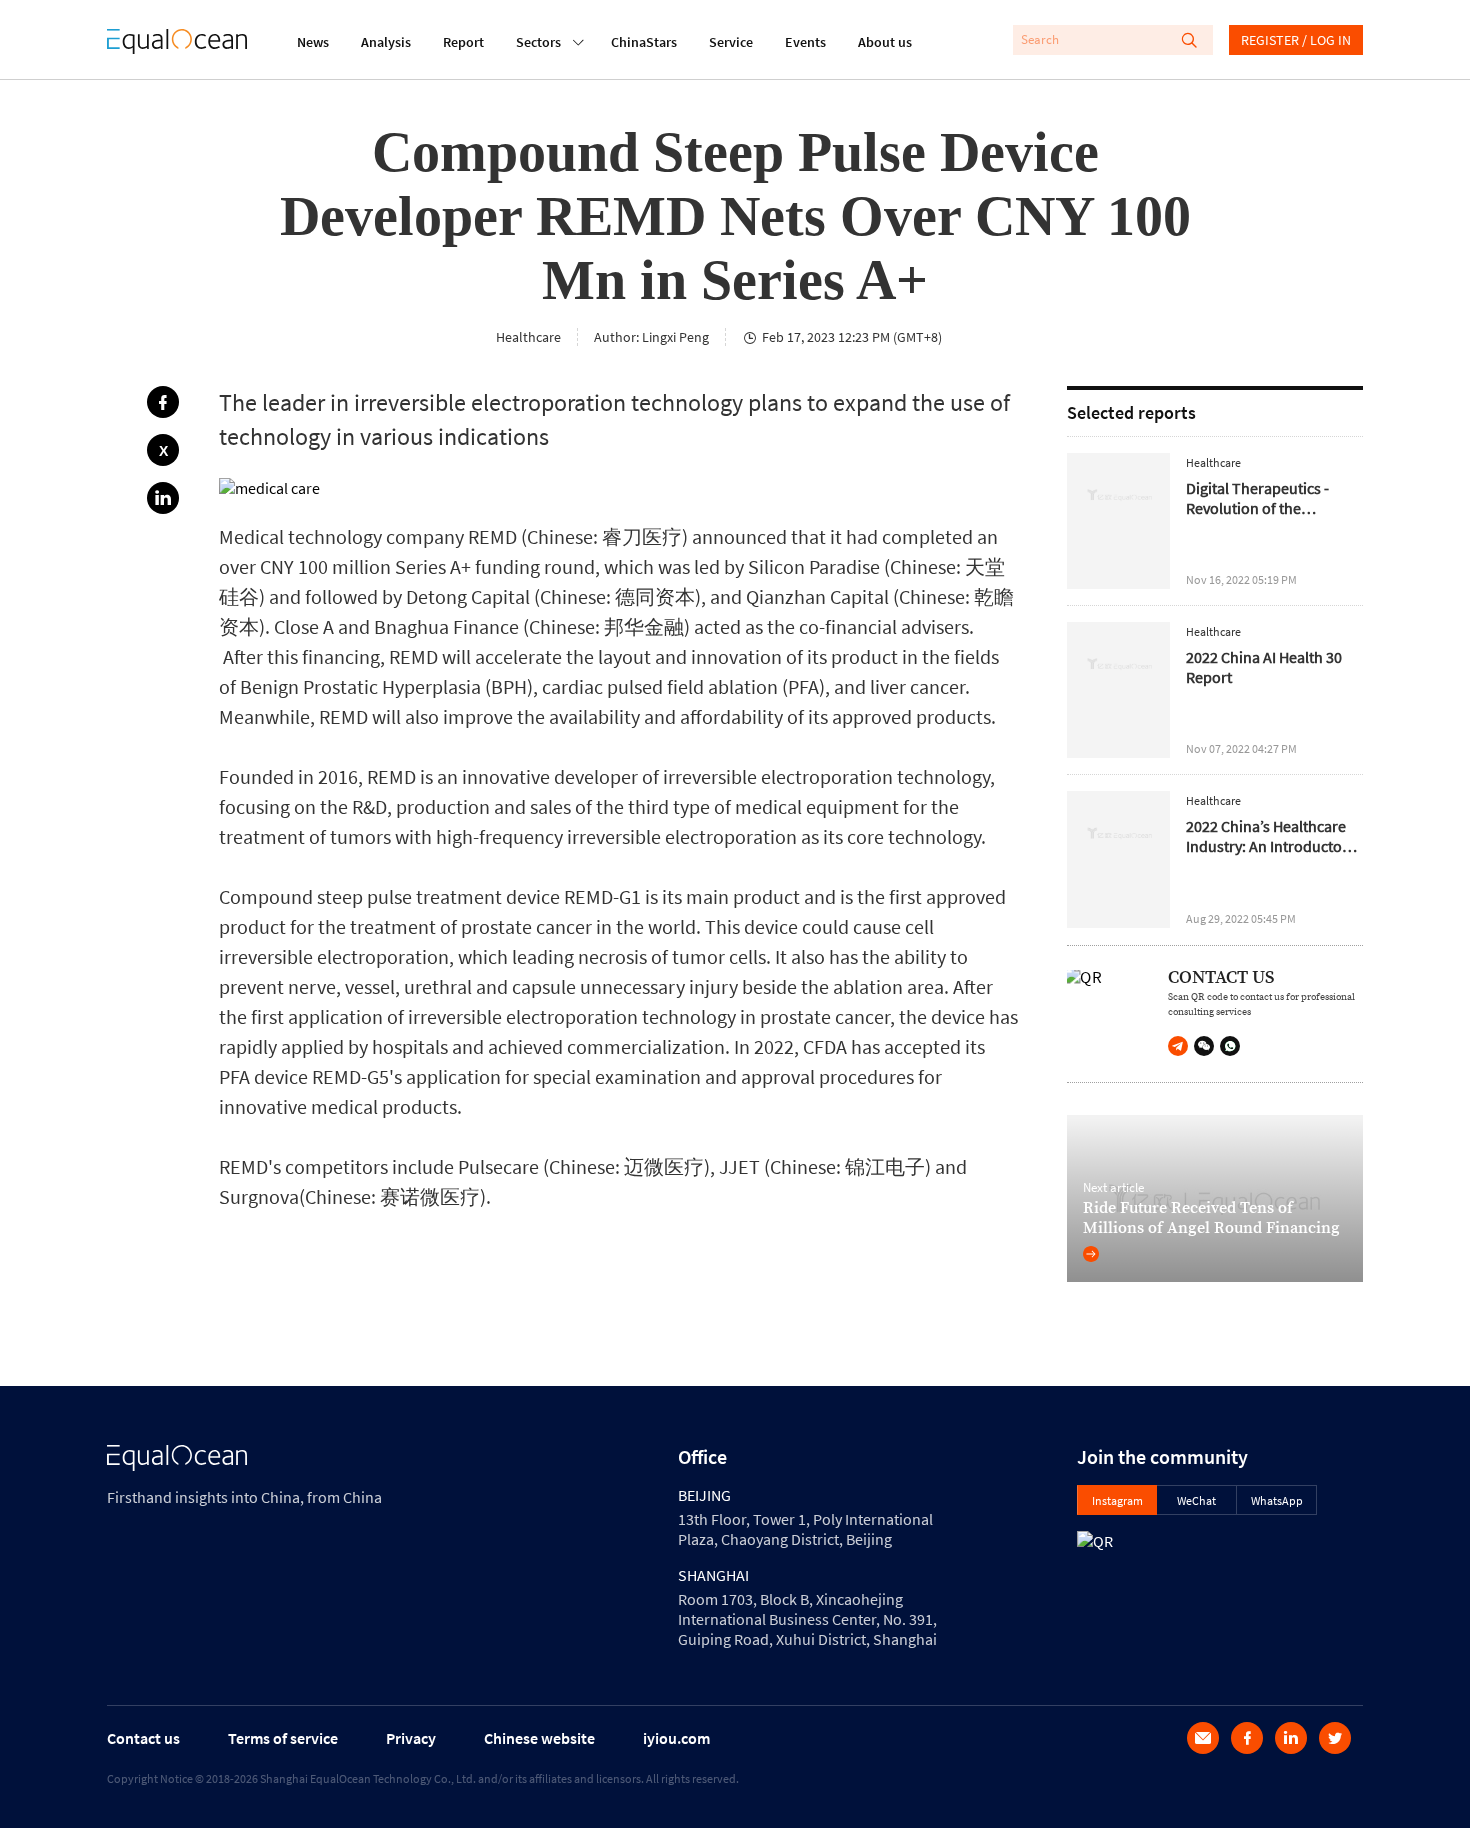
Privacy (411, 1738)
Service (731, 42)
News (313, 42)
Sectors (538, 42)
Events (805, 42)
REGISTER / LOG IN (1296, 40)
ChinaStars (644, 42)
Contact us (143, 1738)
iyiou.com (676, 1738)
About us (885, 42)
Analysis (386, 42)
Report (463, 42)
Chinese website (539, 1738)
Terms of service (283, 1738)
